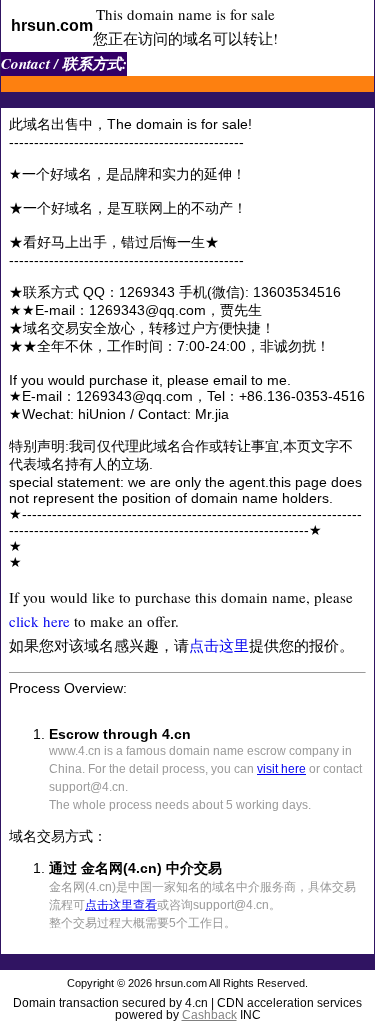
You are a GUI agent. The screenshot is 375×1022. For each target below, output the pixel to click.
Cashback (209, 1015)
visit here (281, 769)
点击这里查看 (121, 905)
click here (39, 621)
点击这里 (219, 645)
